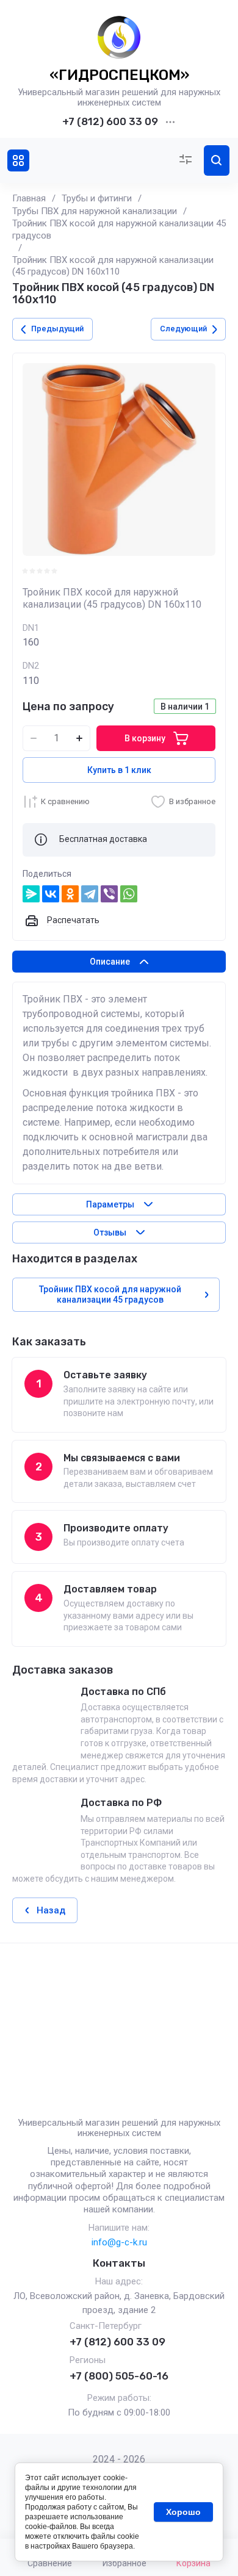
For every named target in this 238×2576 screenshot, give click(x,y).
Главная (29, 198)
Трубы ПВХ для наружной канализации (95, 211)
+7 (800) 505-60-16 (119, 2376)
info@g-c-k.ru (119, 2242)
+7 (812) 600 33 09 (110, 121)
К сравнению (65, 801)
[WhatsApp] (129, 894)
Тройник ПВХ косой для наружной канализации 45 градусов (119, 229)
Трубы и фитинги (97, 198)
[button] (18, 160)
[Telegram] (90, 894)
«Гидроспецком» (119, 75)
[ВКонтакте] (51, 894)
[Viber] (109, 894)
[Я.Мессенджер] (31, 894)
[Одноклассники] (70, 894)
